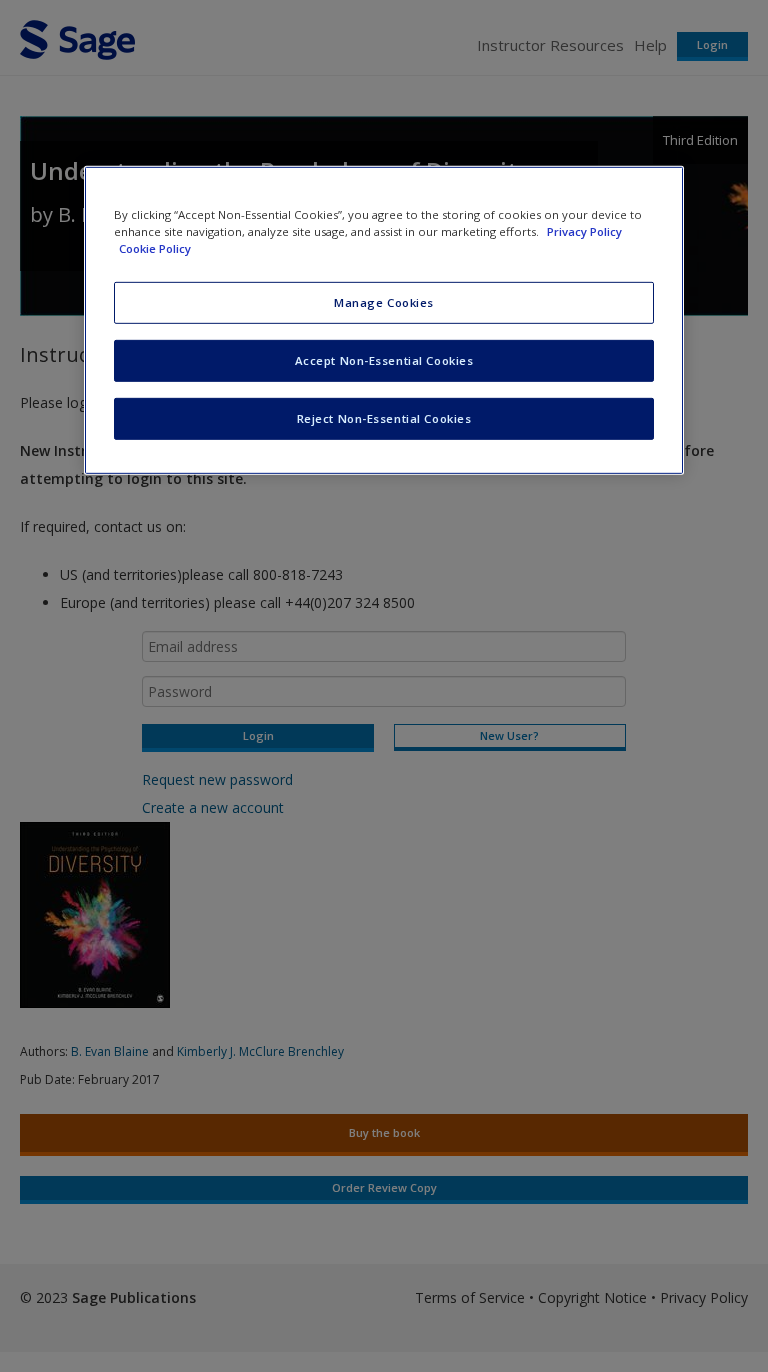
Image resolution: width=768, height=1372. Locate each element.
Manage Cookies (384, 302)
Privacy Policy (584, 231)
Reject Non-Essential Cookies (384, 418)
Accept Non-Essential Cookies (384, 360)
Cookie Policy (155, 248)
